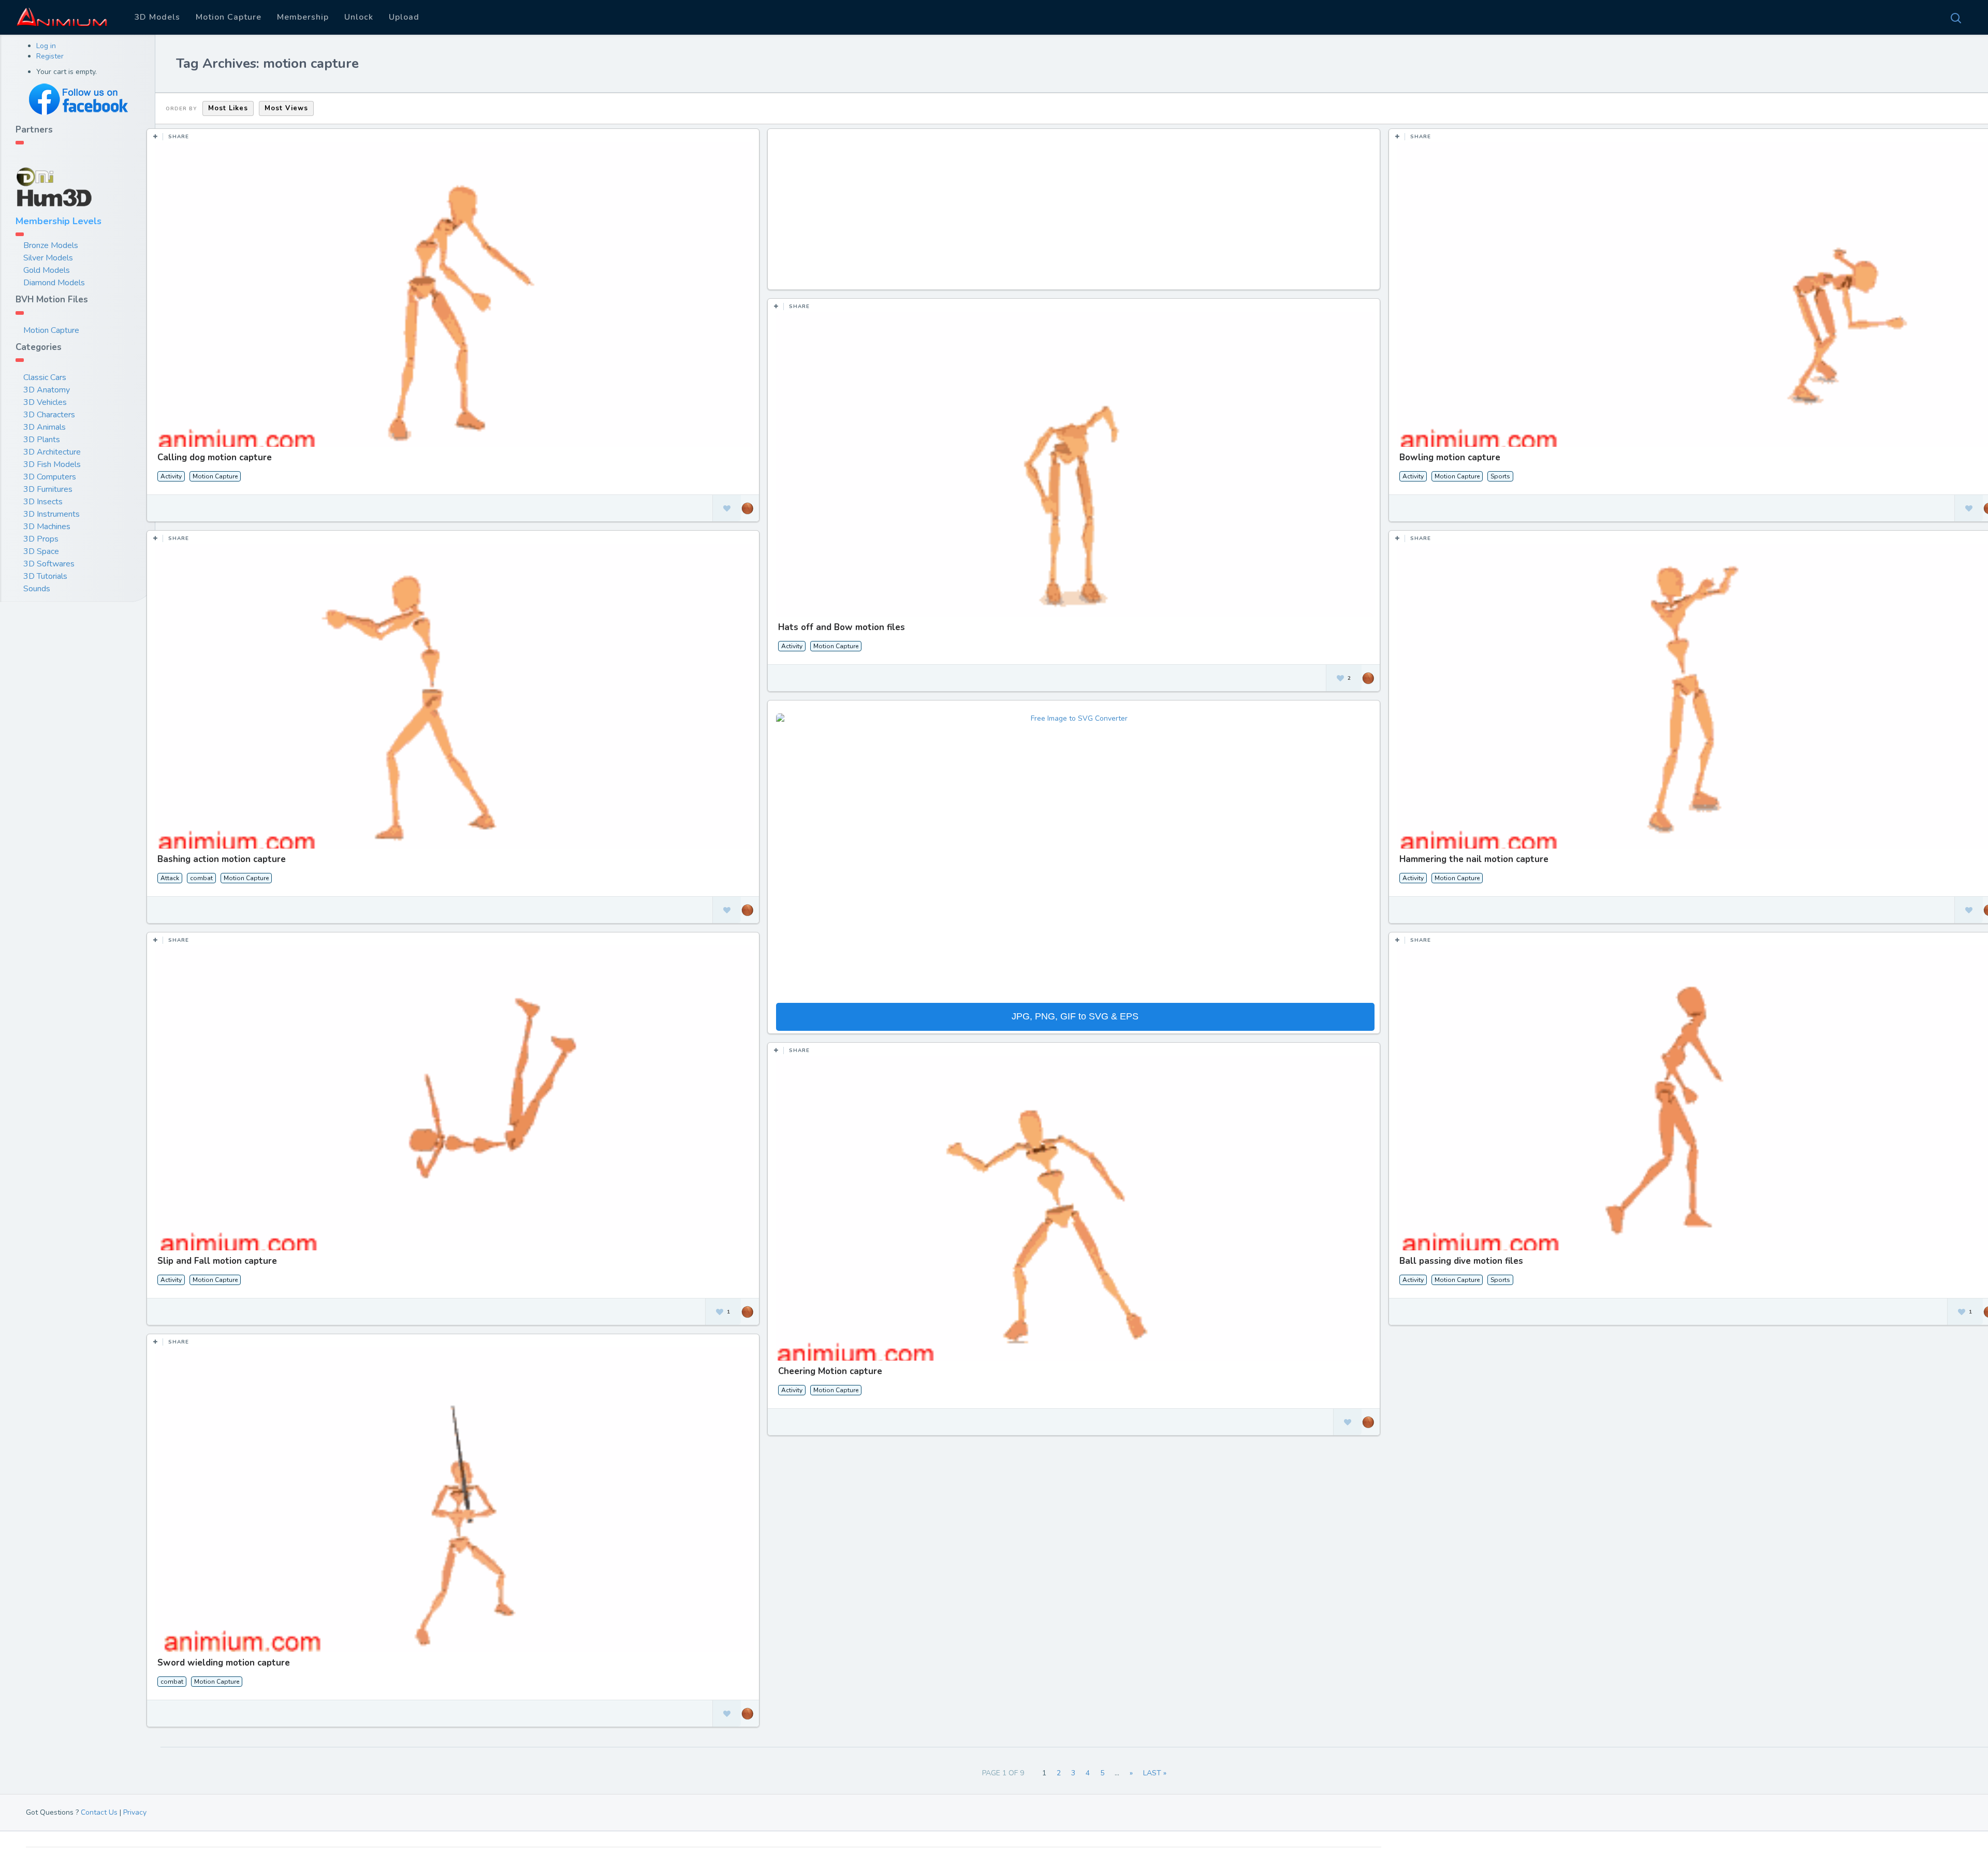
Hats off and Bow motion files (842, 627)
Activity (171, 476)
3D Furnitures (48, 489)
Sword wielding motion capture (224, 1663)
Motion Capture (229, 17)
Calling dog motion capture (215, 457)
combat (201, 878)
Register (50, 56)
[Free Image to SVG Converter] (1075, 857)
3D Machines (47, 527)
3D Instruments (52, 514)
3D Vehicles (45, 402)
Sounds (37, 589)
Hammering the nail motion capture (1474, 859)
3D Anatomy (47, 390)
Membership (303, 17)
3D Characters (49, 415)
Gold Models (47, 270)
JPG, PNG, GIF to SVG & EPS (1075, 1016)
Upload (404, 17)
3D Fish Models (52, 464)
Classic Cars (45, 377)
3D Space (41, 551)
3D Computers (50, 477)
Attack (170, 878)
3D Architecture (52, 452)
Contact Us (99, 1812)
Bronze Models (51, 245)
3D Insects (43, 502)
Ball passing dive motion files (1461, 1261)
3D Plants (42, 440)
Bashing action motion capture (222, 859)
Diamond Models (54, 283)
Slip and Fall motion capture (217, 1261)
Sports (1500, 476)
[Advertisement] (1075, 214)
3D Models (157, 17)
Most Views (286, 108)
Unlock (359, 17)
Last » (1155, 1773)
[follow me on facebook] (78, 99)
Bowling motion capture (1450, 457)
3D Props (41, 539)
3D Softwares (49, 564)
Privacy (135, 1812)
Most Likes (228, 108)
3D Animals (45, 427)
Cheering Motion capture (830, 1371)
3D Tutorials (45, 576)
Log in (46, 46)
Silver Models (48, 258)
